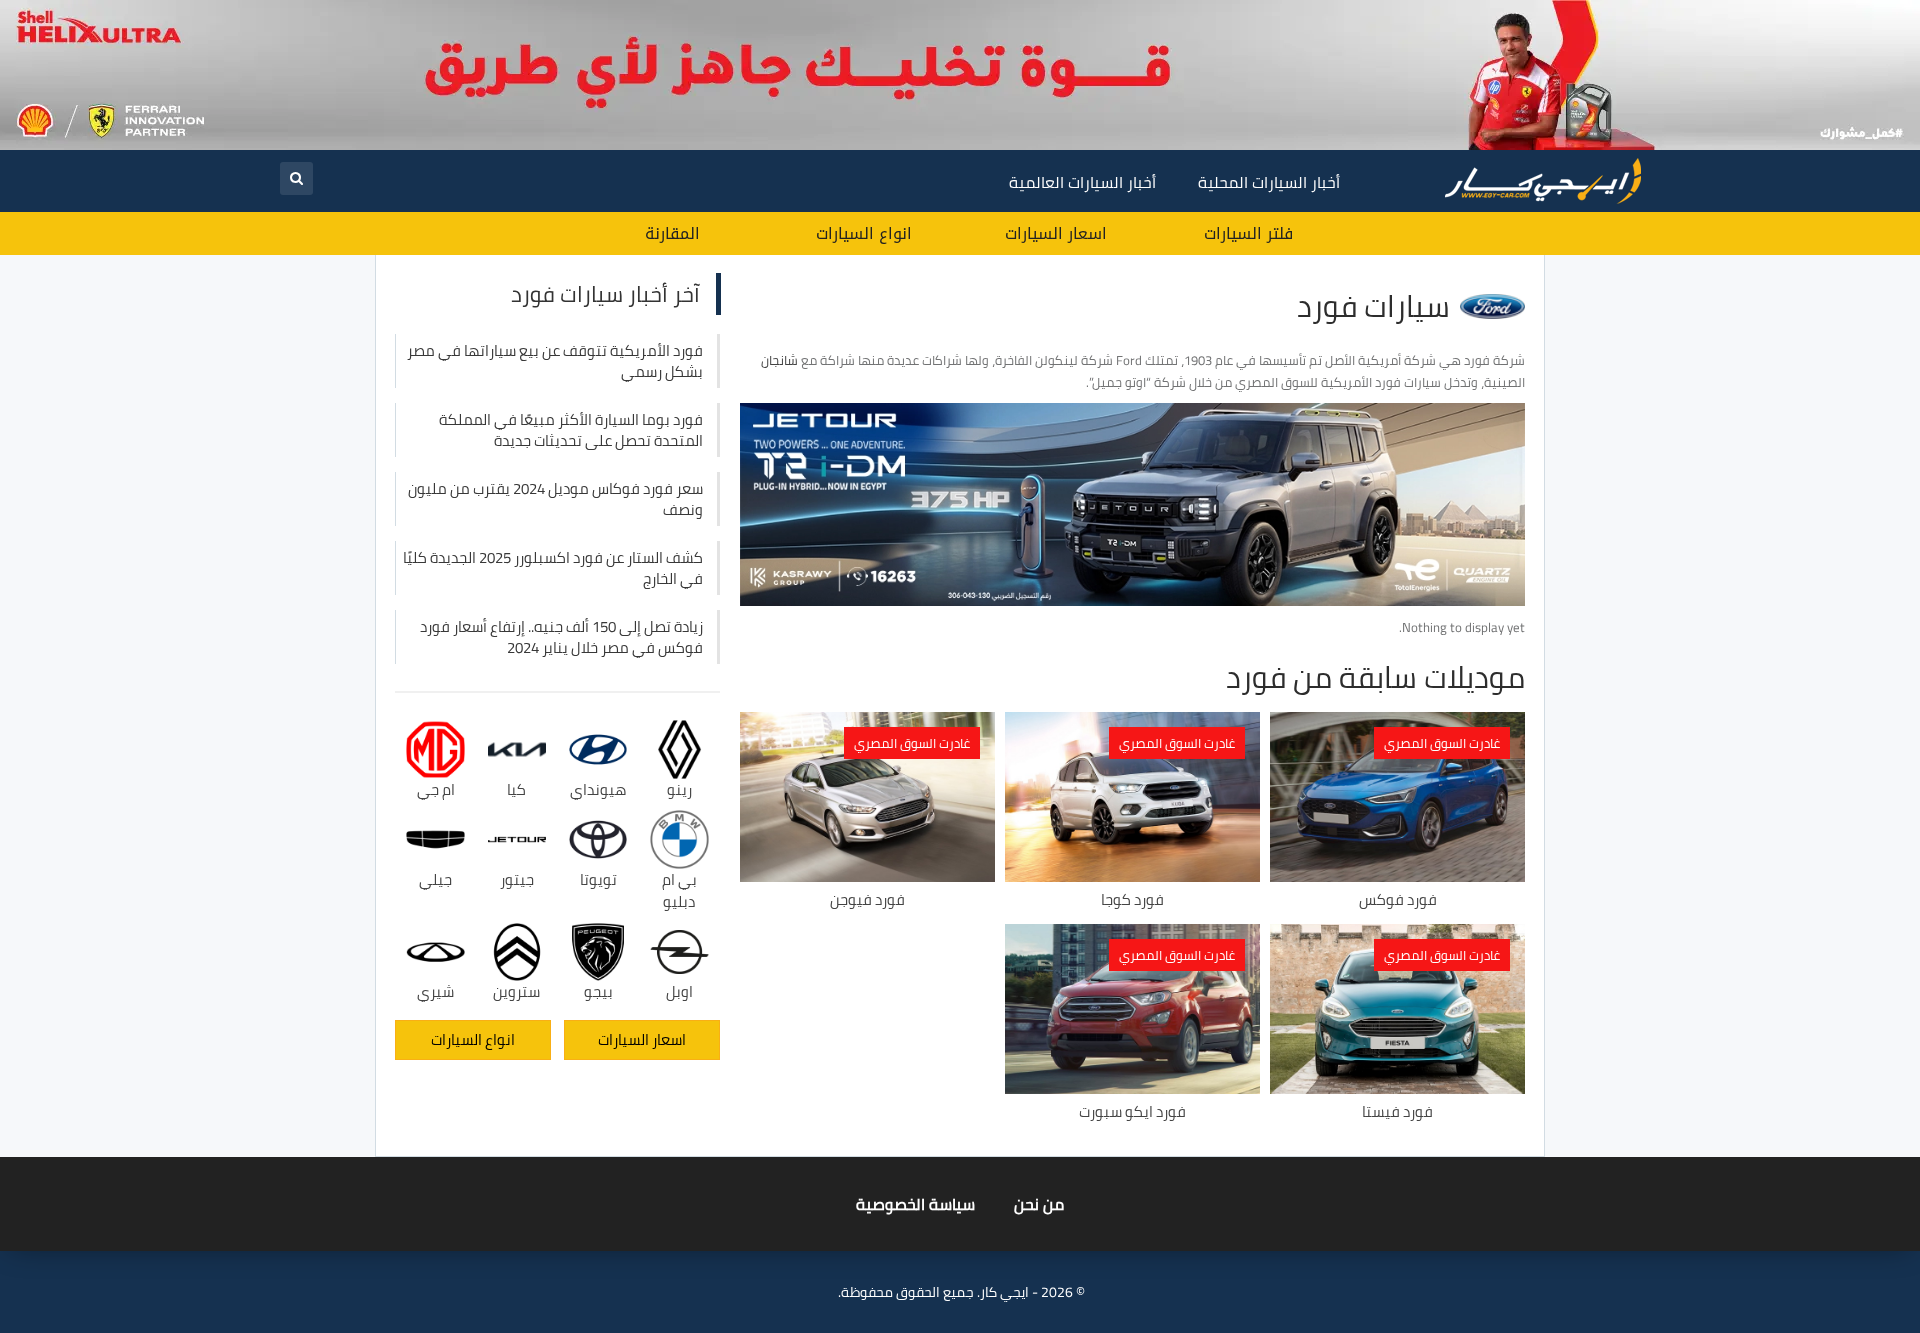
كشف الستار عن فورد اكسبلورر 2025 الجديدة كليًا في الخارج (553, 568)
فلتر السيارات (1248, 233)
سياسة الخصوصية (915, 1204)
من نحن (1039, 1204)
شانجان (779, 360)
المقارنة (672, 233)
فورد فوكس (1398, 899)
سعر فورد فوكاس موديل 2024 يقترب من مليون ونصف (555, 499)
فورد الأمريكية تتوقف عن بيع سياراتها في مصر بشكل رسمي (555, 361)
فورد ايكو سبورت (1132, 1111)
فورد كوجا (1132, 899)
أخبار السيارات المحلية (1269, 182)
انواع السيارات (864, 233)
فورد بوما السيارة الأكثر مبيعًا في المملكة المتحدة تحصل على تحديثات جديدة (571, 430)
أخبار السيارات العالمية (1082, 182)
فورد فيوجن (867, 899)
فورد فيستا (1397, 1111)
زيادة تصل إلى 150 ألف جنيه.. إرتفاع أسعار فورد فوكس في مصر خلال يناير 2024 (561, 637)
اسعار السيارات (1056, 233)
